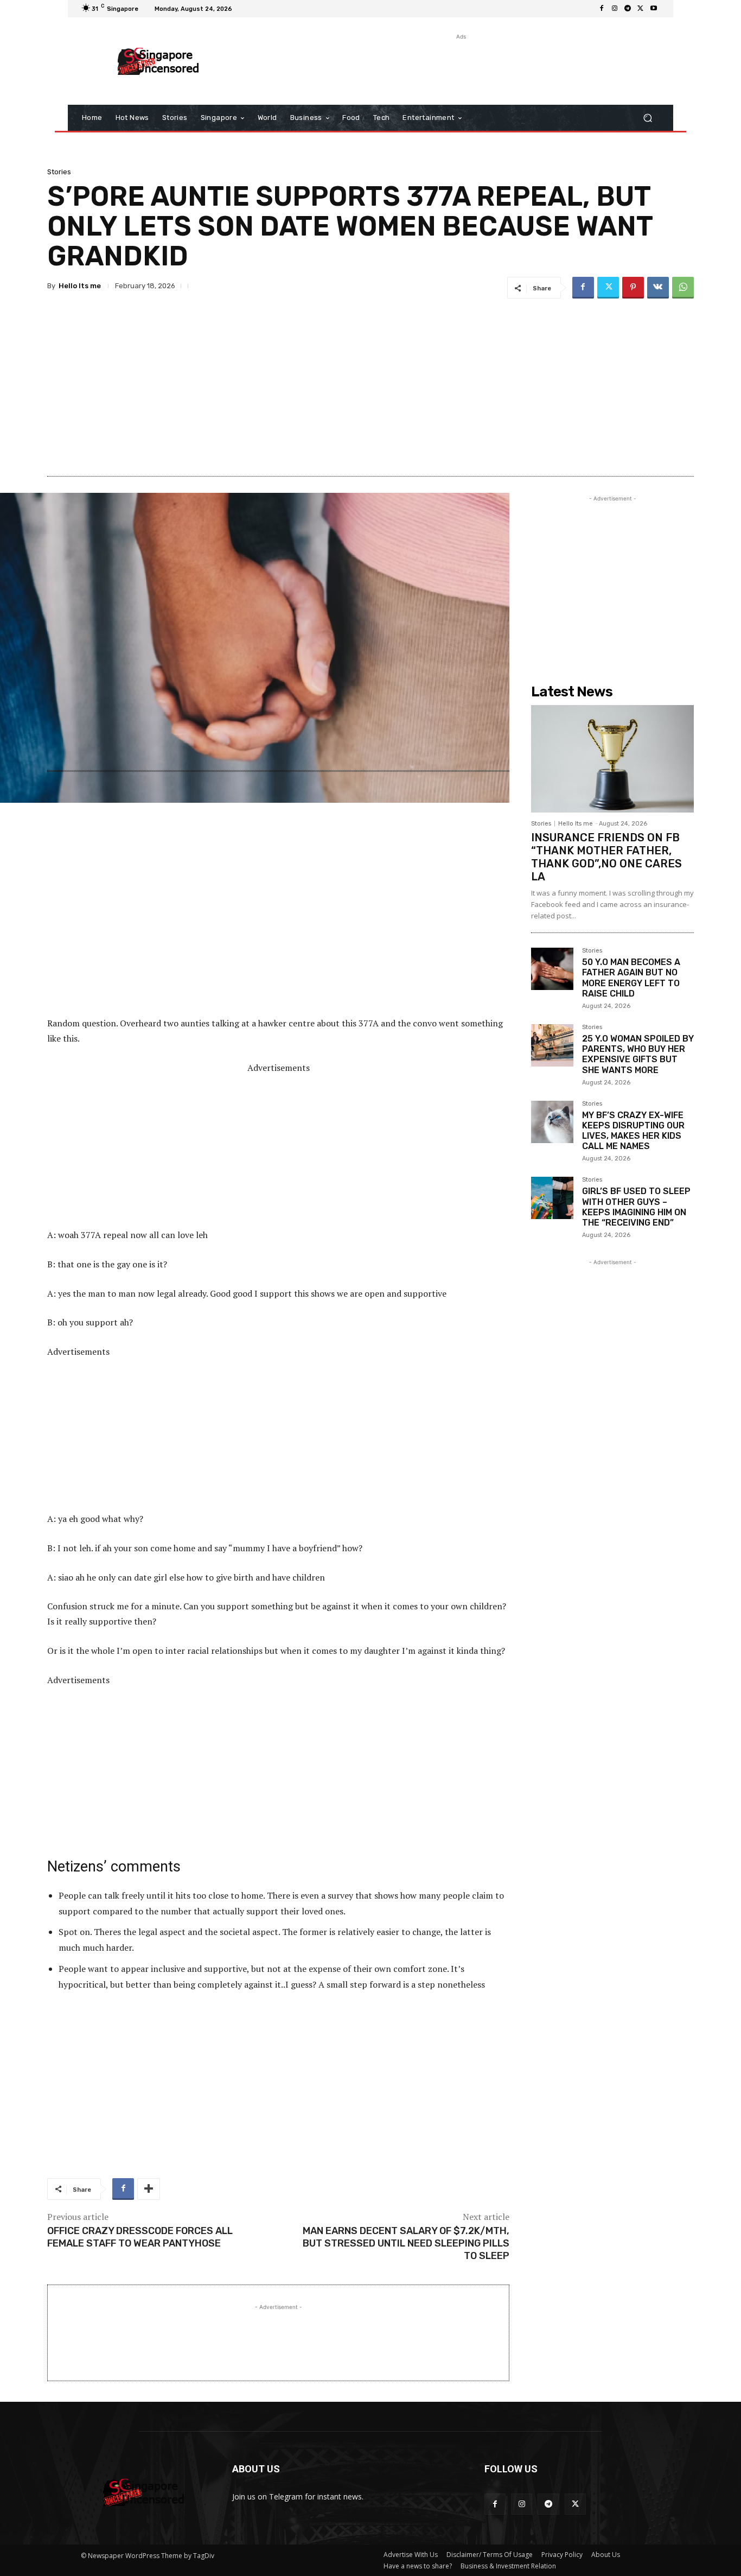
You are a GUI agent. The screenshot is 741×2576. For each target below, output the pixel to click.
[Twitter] (641, 9)
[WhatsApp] (683, 288)
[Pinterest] (633, 288)
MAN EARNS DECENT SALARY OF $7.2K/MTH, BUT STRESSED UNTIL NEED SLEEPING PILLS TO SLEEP (406, 2244)
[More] (149, 2189)
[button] (647, 118)
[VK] (658, 288)
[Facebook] (602, 9)
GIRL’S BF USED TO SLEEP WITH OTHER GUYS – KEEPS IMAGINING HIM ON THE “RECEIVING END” (636, 1207)
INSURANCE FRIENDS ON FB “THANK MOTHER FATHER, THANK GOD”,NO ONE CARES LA (606, 857)
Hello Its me (80, 286)
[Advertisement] (460, 67)
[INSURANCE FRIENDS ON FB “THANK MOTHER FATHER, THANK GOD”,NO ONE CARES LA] (612, 759)
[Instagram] (615, 9)
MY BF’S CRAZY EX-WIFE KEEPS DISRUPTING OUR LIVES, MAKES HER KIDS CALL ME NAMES (633, 1131)
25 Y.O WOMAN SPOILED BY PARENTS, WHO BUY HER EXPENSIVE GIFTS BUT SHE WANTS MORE (638, 1054)
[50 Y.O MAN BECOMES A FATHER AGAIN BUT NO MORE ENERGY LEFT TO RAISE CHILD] (552, 969)
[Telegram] (628, 9)
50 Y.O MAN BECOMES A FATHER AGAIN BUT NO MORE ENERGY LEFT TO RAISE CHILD (631, 978)
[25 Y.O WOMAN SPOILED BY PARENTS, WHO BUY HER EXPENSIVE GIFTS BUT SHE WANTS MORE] (552, 1045)
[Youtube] (654, 9)
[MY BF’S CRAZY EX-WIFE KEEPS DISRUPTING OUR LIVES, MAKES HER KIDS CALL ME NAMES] (552, 1122)
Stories (59, 172)
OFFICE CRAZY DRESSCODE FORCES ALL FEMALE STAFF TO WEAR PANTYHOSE (140, 2237)
